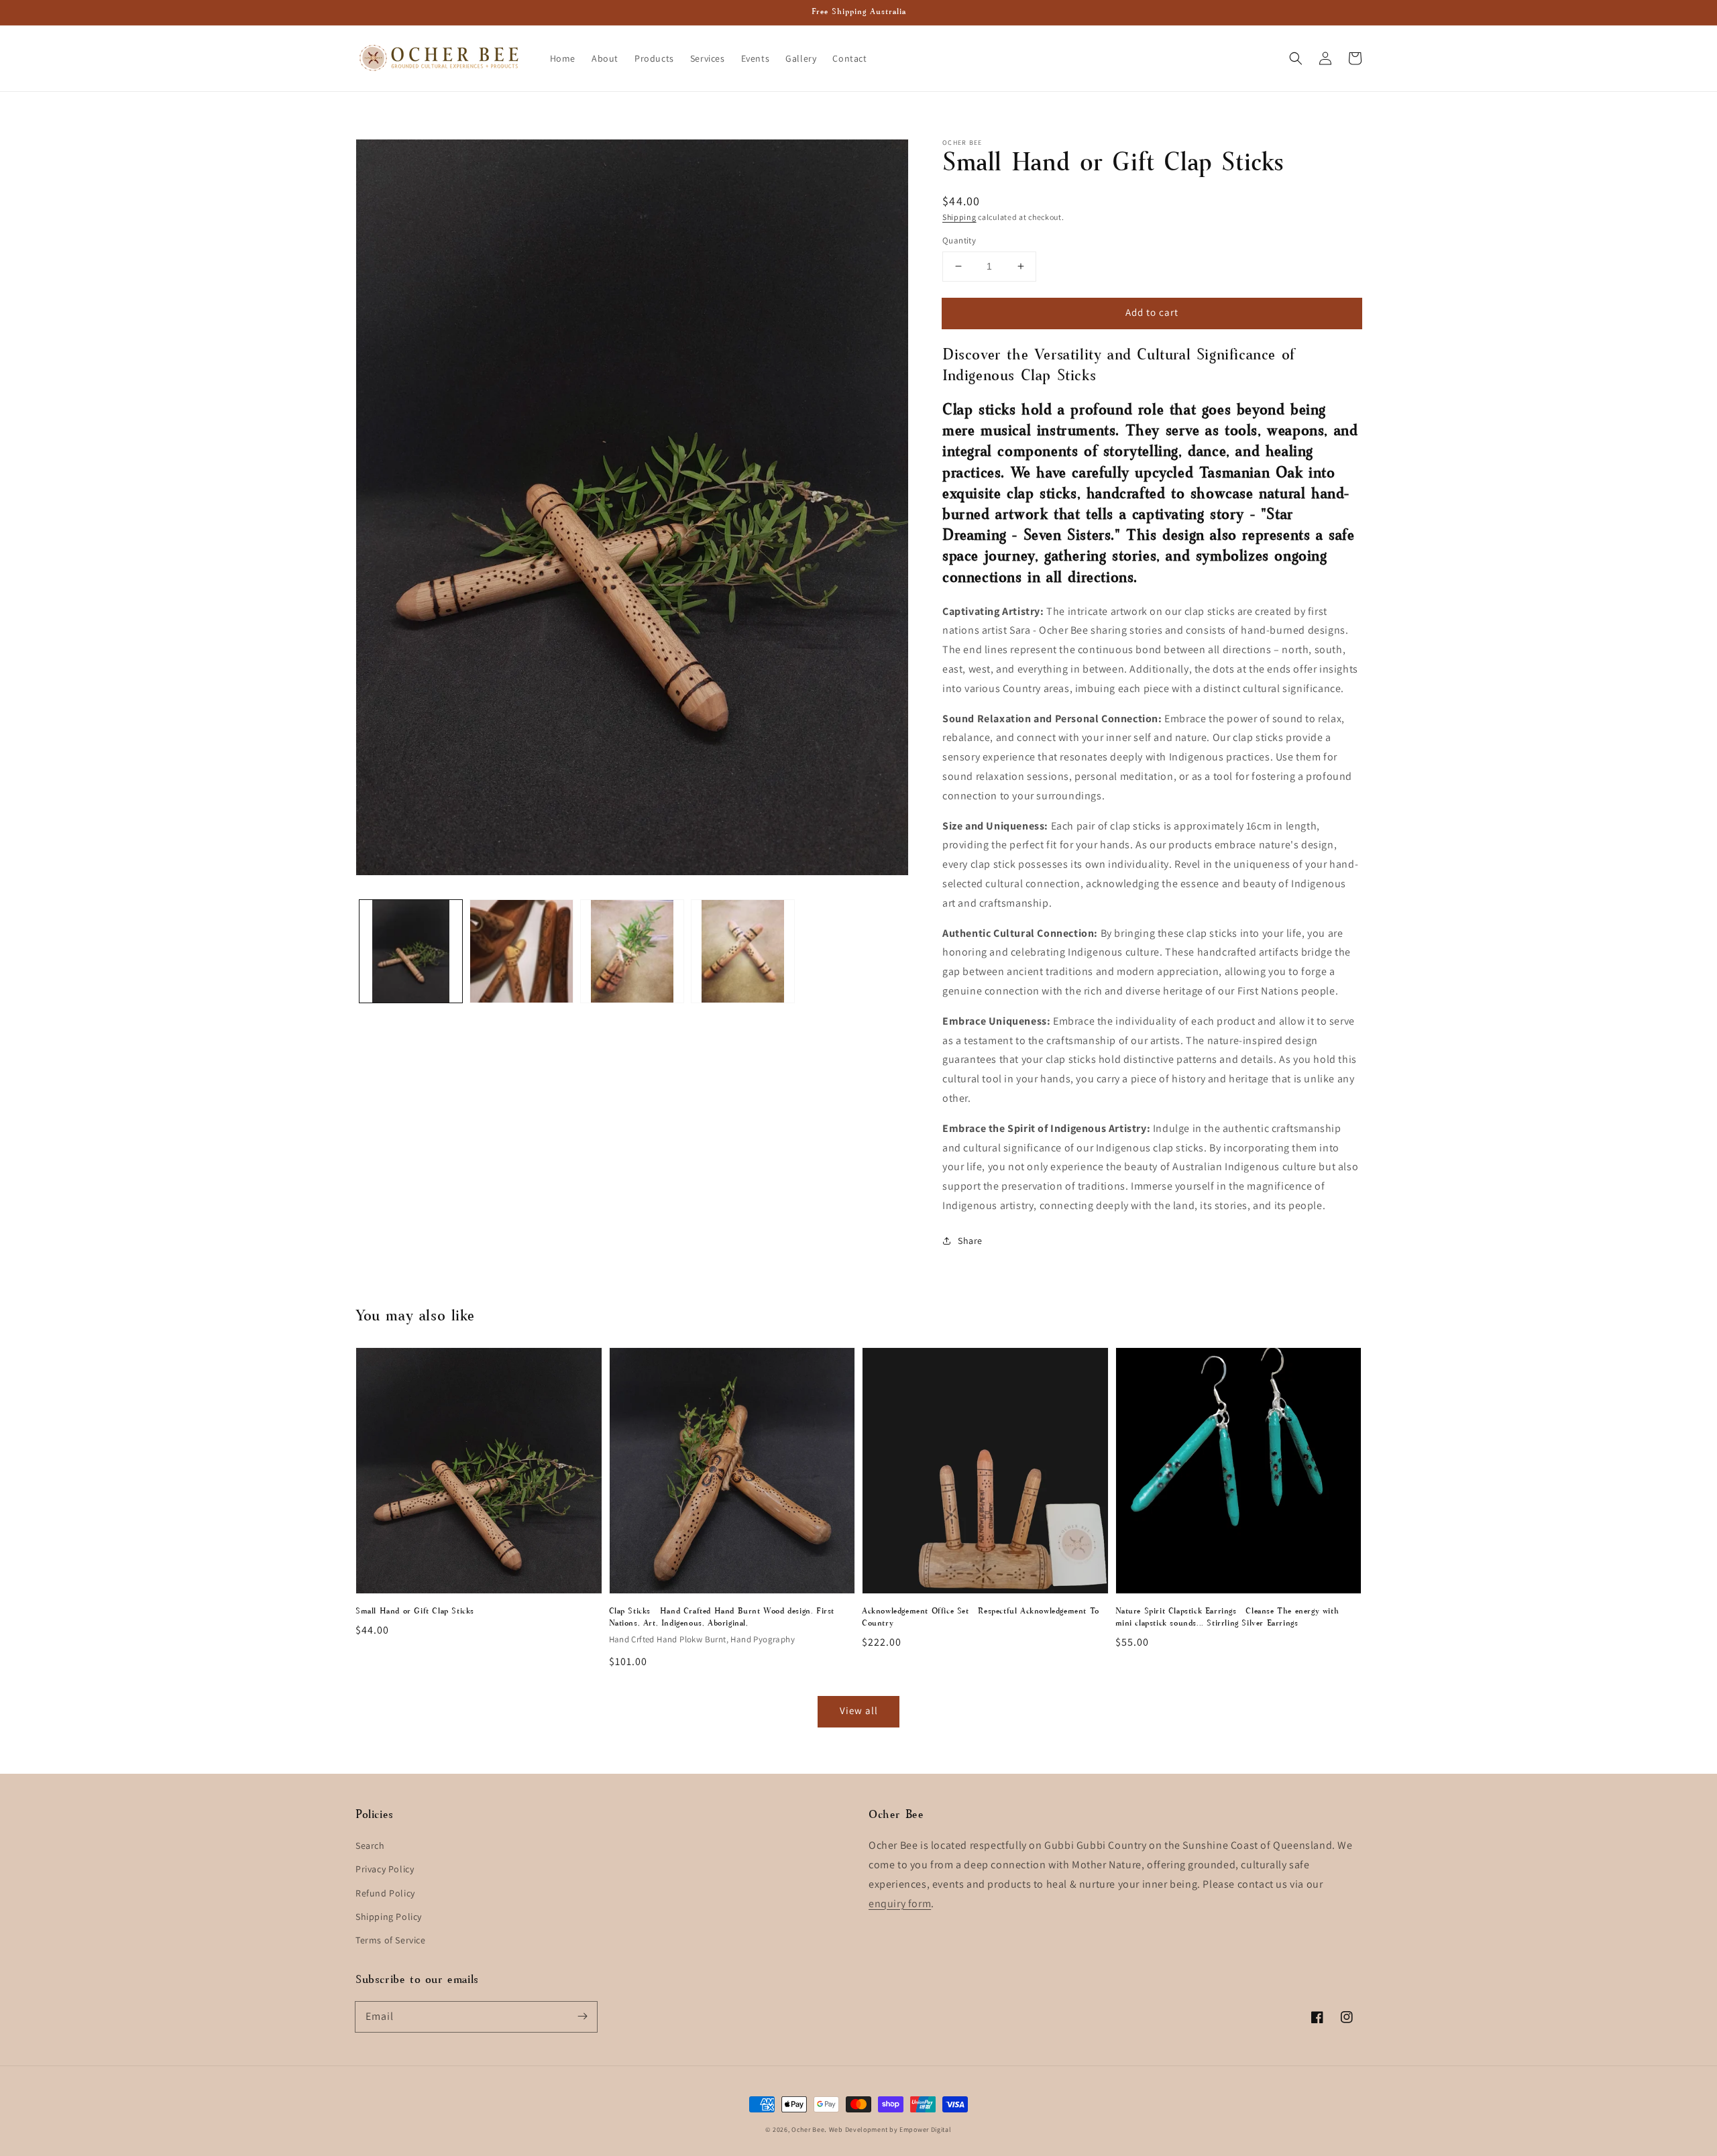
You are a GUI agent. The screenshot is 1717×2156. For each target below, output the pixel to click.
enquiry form (900, 1904)
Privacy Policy (385, 1869)
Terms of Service (391, 1940)
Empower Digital (926, 2130)
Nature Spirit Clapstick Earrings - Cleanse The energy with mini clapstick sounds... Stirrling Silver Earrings (1227, 1618)
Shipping (959, 217)
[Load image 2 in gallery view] (521, 951)
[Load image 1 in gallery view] (411, 951)
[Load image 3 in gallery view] (632, 951)
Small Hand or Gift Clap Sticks (415, 1611)
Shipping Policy (389, 1917)
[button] (1296, 58)
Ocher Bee (808, 2130)
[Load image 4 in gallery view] (743, 951)
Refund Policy (385, 1893)
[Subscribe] (582, 2017)
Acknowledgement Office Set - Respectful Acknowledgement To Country (981, 1618)
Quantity (959, 240)
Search (370, 1846)
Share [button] (970, 1241)
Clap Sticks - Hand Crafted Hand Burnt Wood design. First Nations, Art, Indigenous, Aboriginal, (722, 1618)
